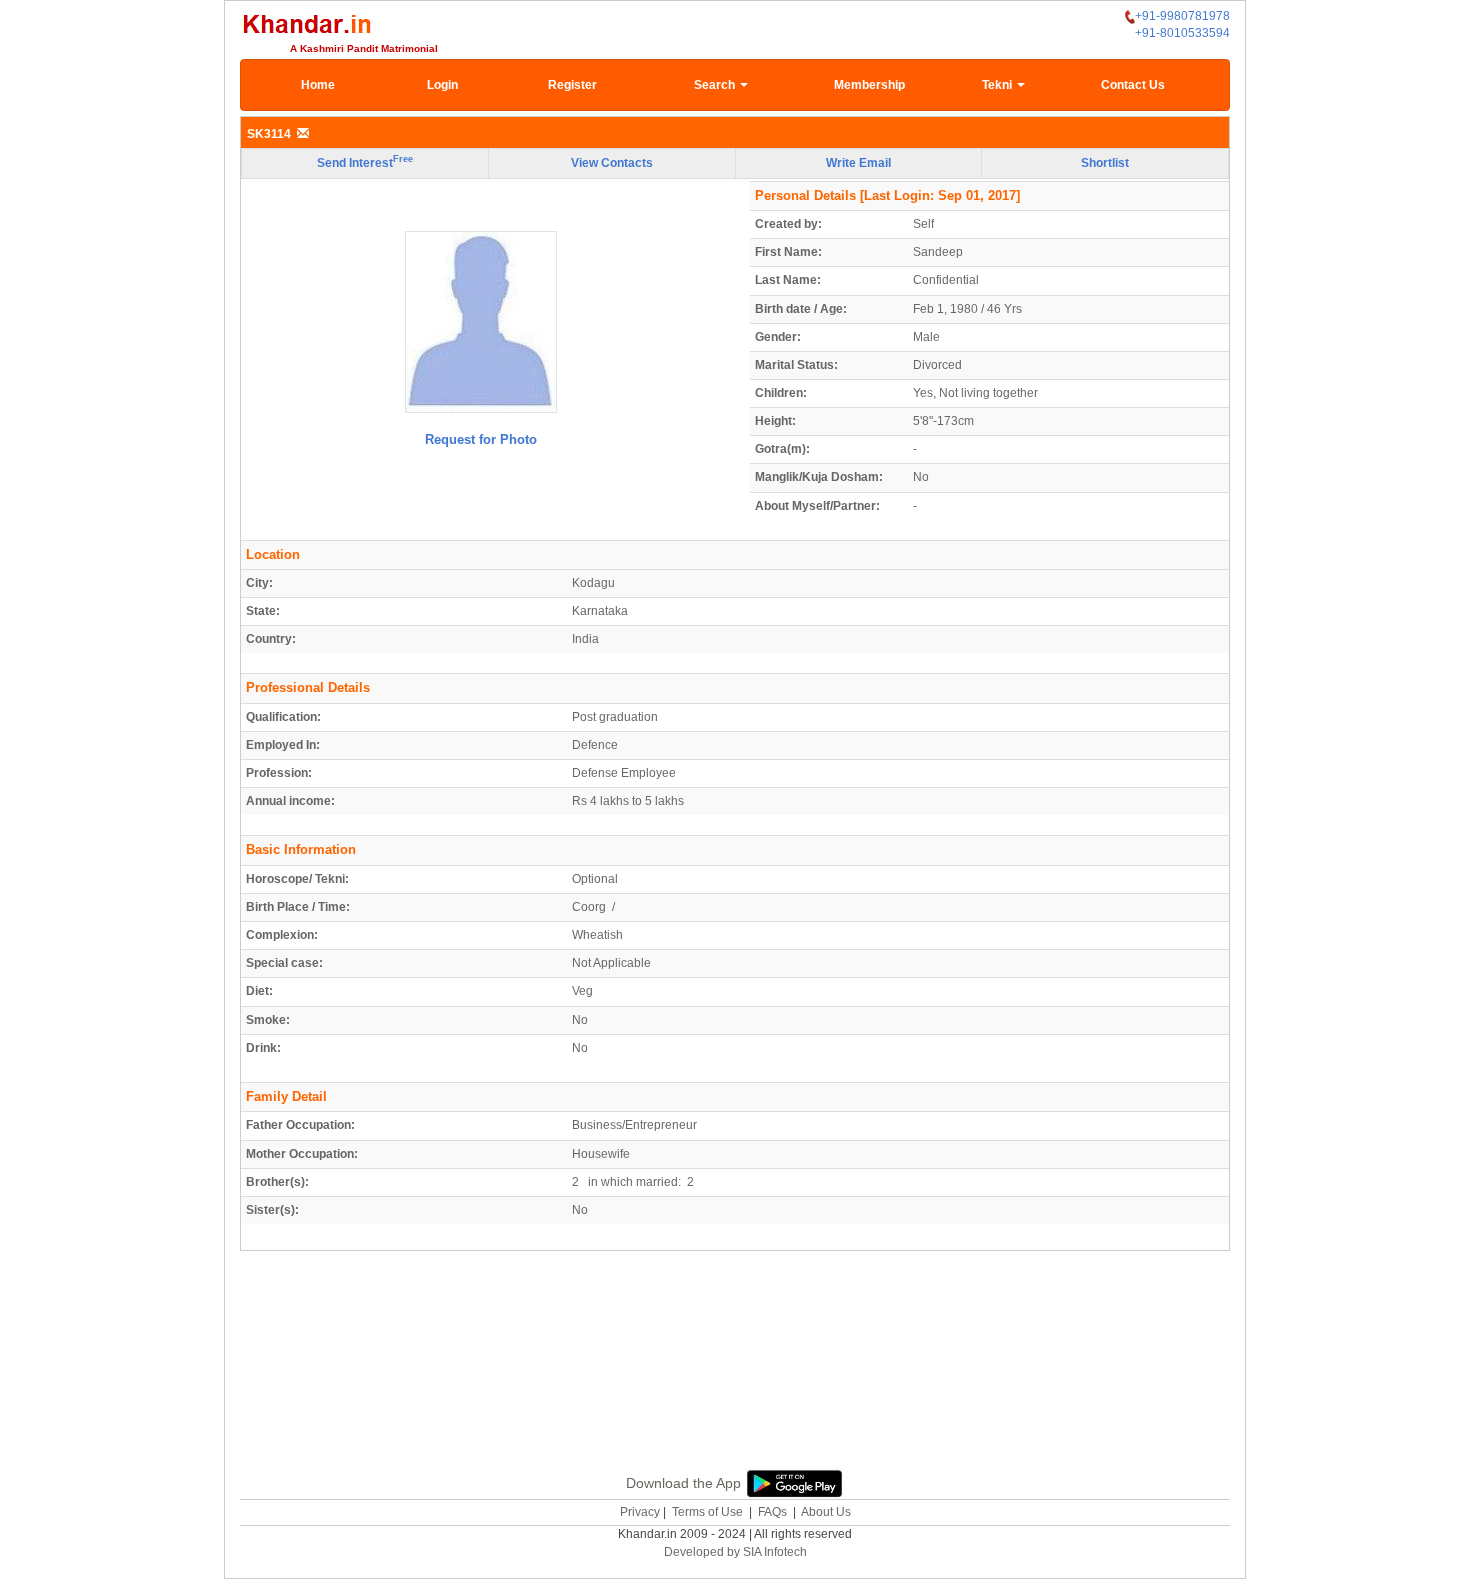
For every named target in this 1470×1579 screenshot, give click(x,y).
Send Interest (365, 162)
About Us (826, 1512)
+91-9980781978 (1182, 16)
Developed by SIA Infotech (735, 1552)
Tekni (998, 85)
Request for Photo (481, 439)
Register (572, 85)
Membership (869, 85)
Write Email (858, 163)
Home (318, 85)
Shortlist (1105, 163)
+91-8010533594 (1182, 33)
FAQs (772, 1512)
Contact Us (1133, 85)
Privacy (640, 1512)
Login (442, 85)
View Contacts (612, 163)
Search (716, 85)
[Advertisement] (735, 1383)
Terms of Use (707, 1512)
